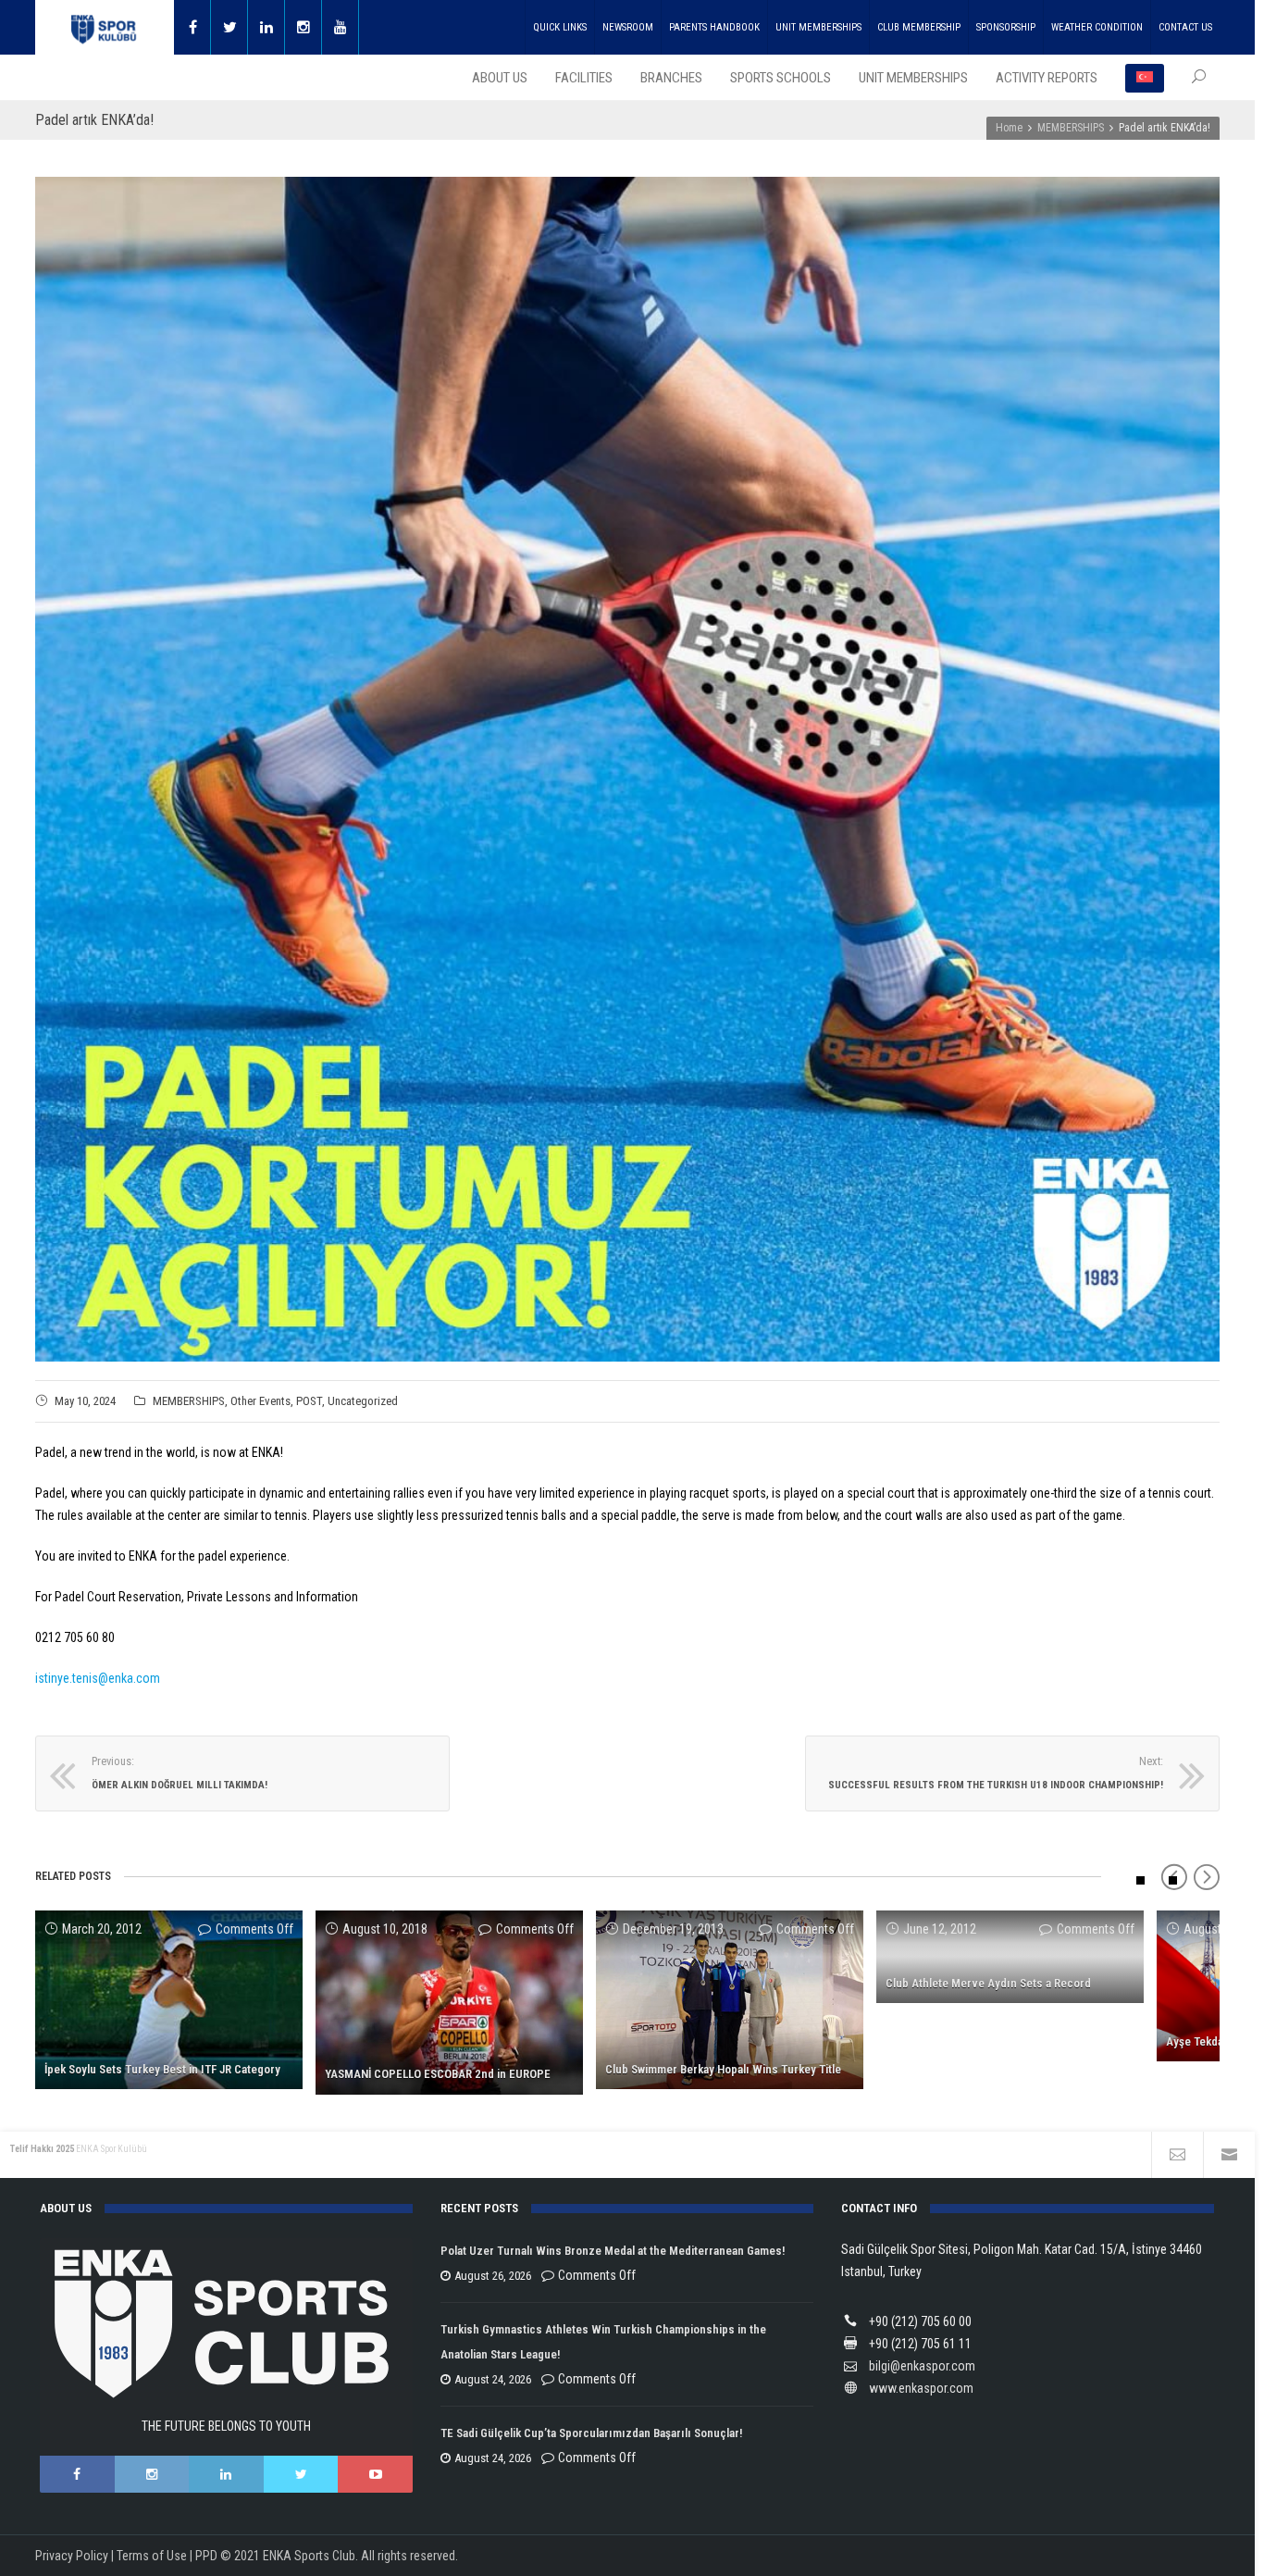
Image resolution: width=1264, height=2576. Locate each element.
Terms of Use (152, 2556)
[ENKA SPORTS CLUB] (105, 27)
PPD (206, 2556)
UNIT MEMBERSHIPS (818, 27)
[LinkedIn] (226, 2474)
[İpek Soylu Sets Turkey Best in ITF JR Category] (169, 2000)
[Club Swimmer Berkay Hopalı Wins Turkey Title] (730, 2000)
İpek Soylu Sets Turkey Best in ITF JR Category (162, 2069)
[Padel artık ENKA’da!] (627, 769)
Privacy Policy (72, 2556)
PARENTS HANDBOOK (714, 27)
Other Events (260, 1401)
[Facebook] (192, 27)
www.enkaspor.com (921, 2388)
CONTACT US (1185, 27)
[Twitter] (229, 27)
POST (309, 1401)
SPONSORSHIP (1006, 27)
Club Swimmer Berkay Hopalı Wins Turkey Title (723, 2069)
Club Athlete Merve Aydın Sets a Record (988, 1983)
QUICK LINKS (560, 27)
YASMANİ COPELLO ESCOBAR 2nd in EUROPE (438, 2074)
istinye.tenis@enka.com (98, 1678)
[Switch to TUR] (1145, 78)
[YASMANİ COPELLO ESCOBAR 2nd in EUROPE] (449, 2003)
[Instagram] (304, 27)
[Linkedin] (266, 27)
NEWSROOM (628, 27)
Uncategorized (363, 1401)
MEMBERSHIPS (189, 1401)
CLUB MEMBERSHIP (919, 27)
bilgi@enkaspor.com (922, 2366)
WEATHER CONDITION (1097, 27)
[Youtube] (341, 27)
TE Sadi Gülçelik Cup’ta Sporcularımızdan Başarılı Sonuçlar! (591, 2433)
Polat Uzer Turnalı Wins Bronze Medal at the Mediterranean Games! (613, 2251)
